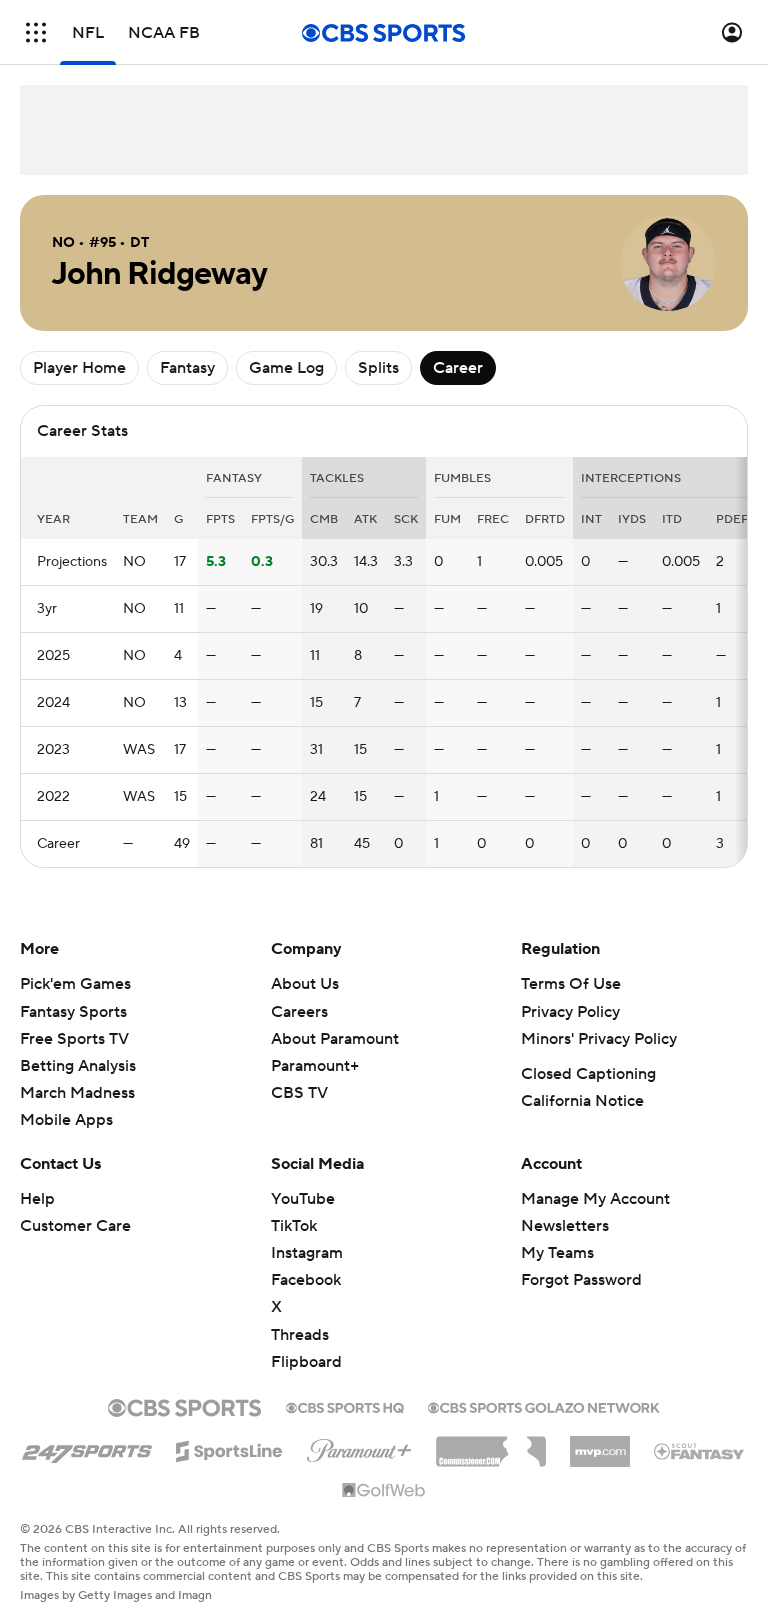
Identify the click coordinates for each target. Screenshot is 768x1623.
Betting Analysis (78, 1066)
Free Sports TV (74, 1039)
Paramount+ (315, 1066)
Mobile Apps (66, 1120)
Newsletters (565, 1226)
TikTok (294, 1226)
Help (37, 1199)
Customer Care (75, 1226)
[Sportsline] (229, 1448)
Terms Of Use (571, 984)
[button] (36, 32)
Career (458, 368)
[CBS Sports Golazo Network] (544, 1406)
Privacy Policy (570, 1012)
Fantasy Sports (73, 1012)
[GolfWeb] (384, 1491)
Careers (299, 1012)
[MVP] (600, 1444)
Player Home (79, 368)
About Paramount (335, 1039)
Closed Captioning (588, 1074)
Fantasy (187, 368)
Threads (300, 1335)
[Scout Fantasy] (700, 1450)
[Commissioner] (491, 1444)
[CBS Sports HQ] (345, 1406)
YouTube (303, 1199)
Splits (378, 368)
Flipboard (306, 1362)
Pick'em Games (75, 984)
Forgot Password (581, 1280)
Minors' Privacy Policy (599, 1039)
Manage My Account (595, 1199)
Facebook (306, 1280)
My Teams (557, 1253)
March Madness (77, 1093)
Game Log (286, 368)
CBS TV (299, 1093)
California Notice (582, 1101)
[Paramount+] (359, 1447)
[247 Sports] (87, 1448)
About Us (305, 984)
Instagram (307, 1253)
